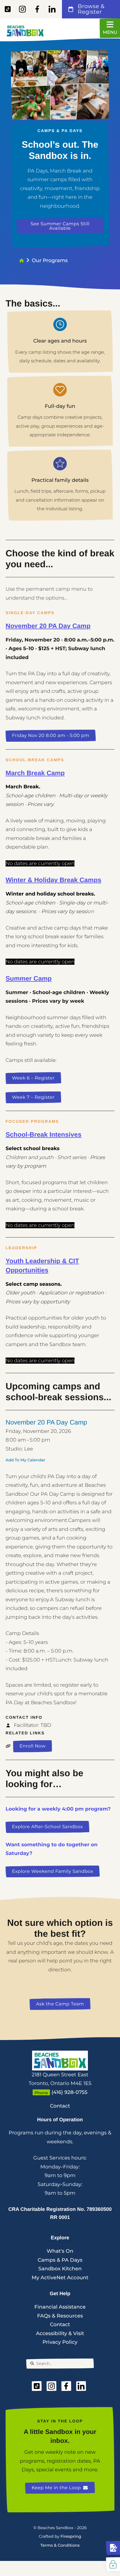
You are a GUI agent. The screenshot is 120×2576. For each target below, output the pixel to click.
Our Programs (50, 260)
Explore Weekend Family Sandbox (53, 1871)
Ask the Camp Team (60, 2004)
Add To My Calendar (25, 1460)
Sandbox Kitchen (60, 2269)
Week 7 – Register (33, 1097)
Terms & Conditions (60, 2545)
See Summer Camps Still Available (60, 226)
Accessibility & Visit (60, 2333)
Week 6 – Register (33, 1078)
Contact (60, 2106)
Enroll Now (33, 1746)
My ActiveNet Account (60, 2278)
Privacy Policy (60, 2342)
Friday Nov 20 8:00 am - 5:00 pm (51, 736)
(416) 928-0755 (70, 2092)
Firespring (71, 2536)
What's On (60, 2251)
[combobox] (60, 2364)
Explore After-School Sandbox (47, 1827)
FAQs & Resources (60, 2316)
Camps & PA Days (60, 2260)
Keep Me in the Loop (56, 2488)
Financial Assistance (60, 2307)
